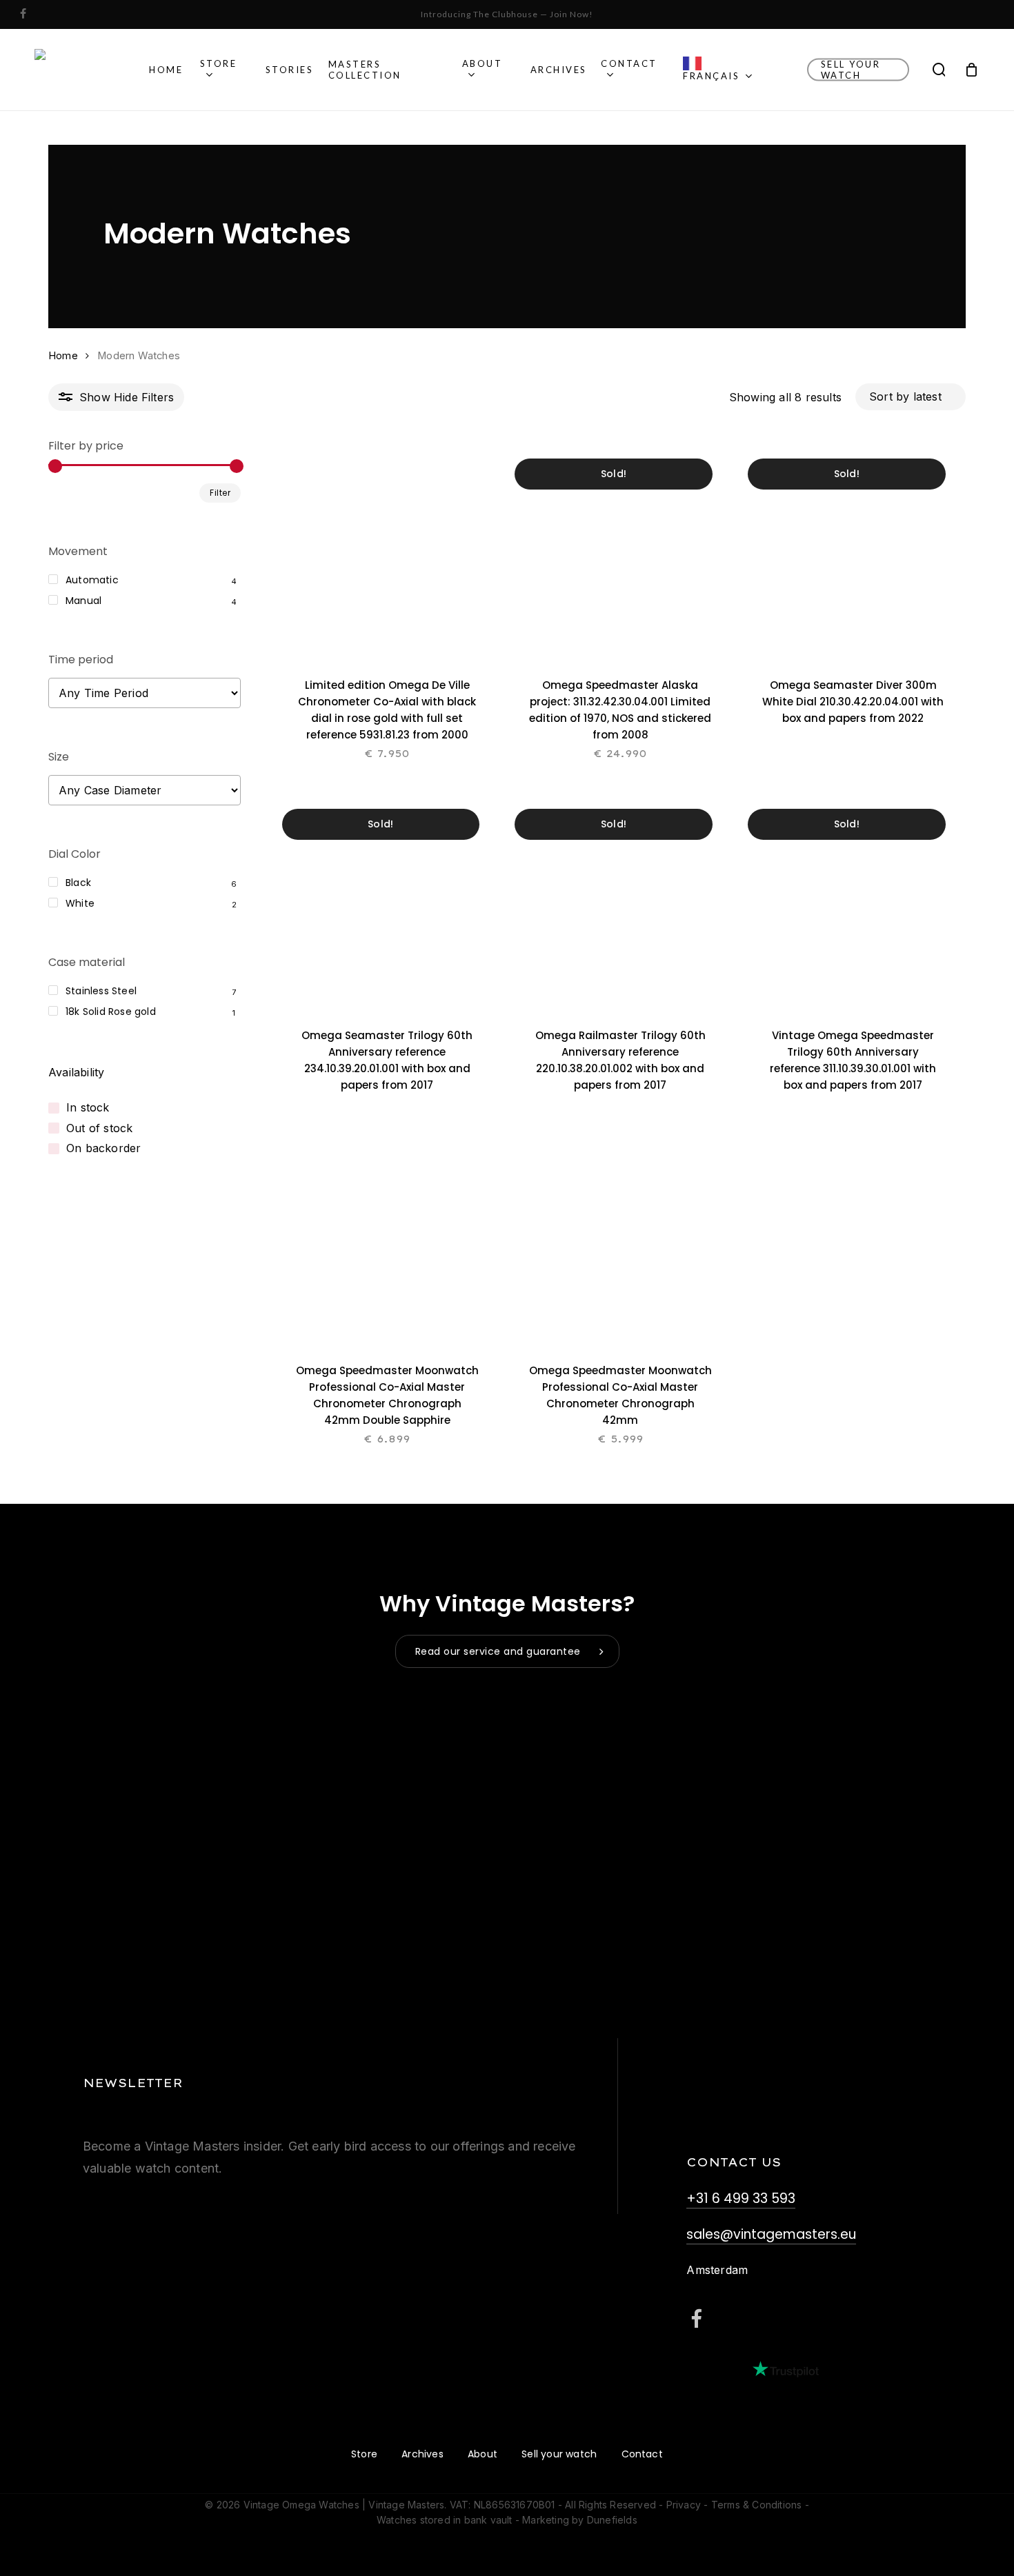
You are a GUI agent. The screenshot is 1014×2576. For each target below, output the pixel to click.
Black (78, 883)
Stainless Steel (101, 991)
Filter (220, 493)
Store (364, 2454)
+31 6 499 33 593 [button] (741, 2198)
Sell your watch (559, 2454)
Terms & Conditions (757, 2505)
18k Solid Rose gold (111, 1012)
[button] (507, 1651)
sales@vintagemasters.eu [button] (771, 2234)
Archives (423, 2454)
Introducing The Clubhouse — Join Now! (507, 14)
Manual (83, 601)
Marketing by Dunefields (580, 2520)
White (80, 903)
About (483, 2454)
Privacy (684, 2505)
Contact (642, 2454)
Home (63, 356)
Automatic (92, 580)
